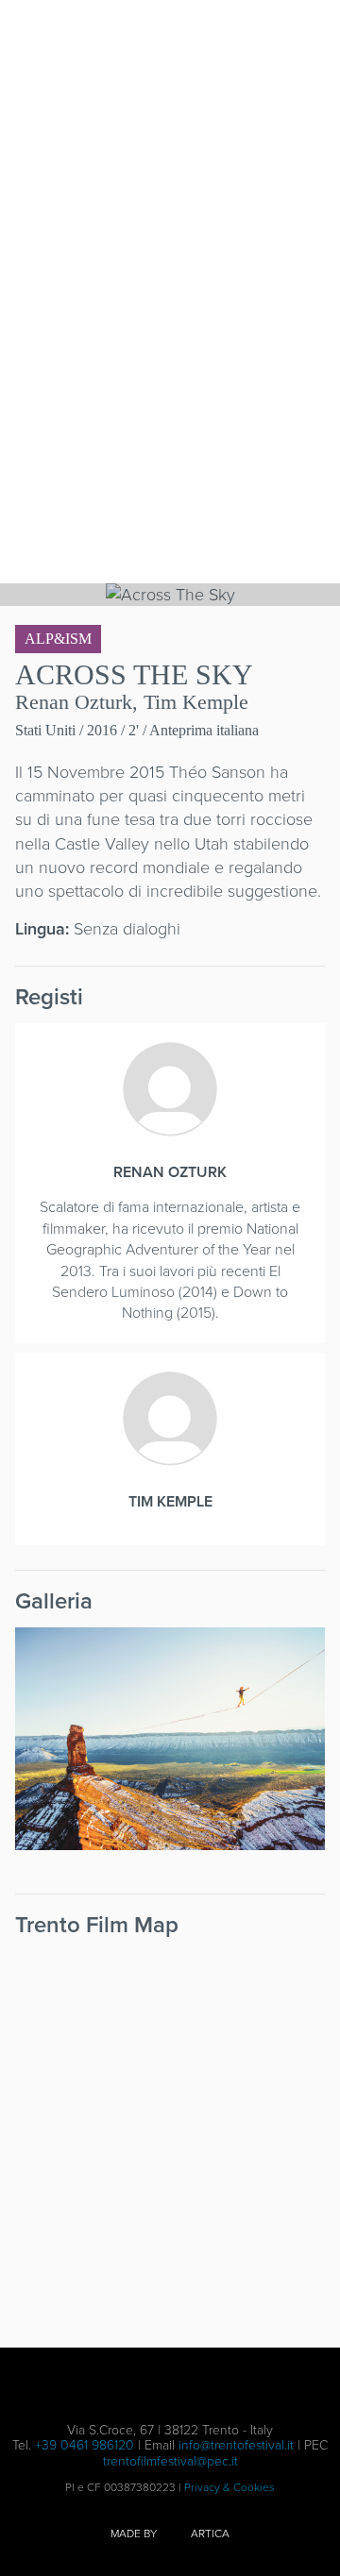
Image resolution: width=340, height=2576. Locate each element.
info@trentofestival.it (236, 2445)
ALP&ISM (58, 639)
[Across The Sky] (170, 1739)
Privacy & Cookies (229, 2487)
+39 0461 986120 (85, 2445)
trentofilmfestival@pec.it (170, 2461)
